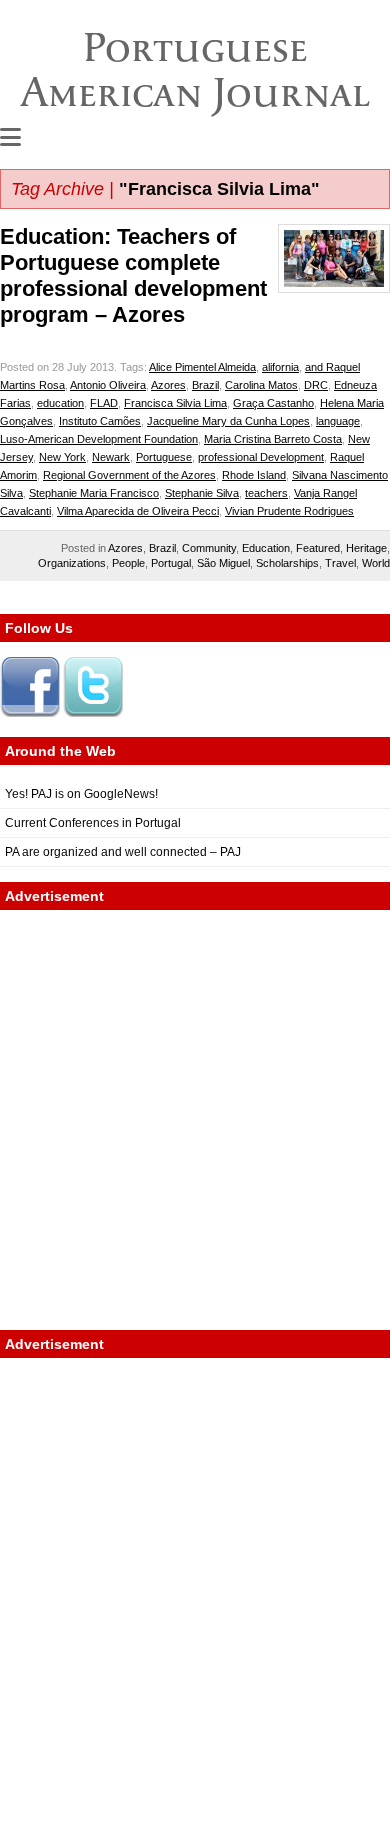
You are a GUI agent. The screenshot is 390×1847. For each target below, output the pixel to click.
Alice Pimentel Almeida (202, 367)
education (60, 403)
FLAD (104, 403)
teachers (266, 493)
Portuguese (164, 457)
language (338, 421)
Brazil (205, 385)
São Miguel (223, 563)
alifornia (280, 367)
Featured (318, 548)
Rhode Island (254, 475)
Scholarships (287, 563)
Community (209, 548)
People (128, 563)
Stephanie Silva (202, 493)
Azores (168, 385)
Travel (340, 563)
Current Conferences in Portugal (93, 823)
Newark (111, 457)
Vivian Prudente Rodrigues (289, 511)
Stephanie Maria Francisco (94, 493)
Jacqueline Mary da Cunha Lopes (228, 421)
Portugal (171, 563)
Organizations (72, 563)
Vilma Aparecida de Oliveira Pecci (138, 511)
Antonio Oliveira (108, 385)
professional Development (261, 457)
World (376, 563)
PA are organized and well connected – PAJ (123, 852)
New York (62, 457)
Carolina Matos (261, 385)
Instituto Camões (100, 421)
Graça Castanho (273, 403)
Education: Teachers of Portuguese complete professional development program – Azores (133, 275)
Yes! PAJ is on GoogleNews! (81, 794)
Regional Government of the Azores (129, 475)
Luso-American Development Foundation (99, 439)
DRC (316, 385)
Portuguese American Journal (195, 69)
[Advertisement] (195, 1120)
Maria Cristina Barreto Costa (273, 439)
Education (266, 548)
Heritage (366, 548)
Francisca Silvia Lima (175, 403)
